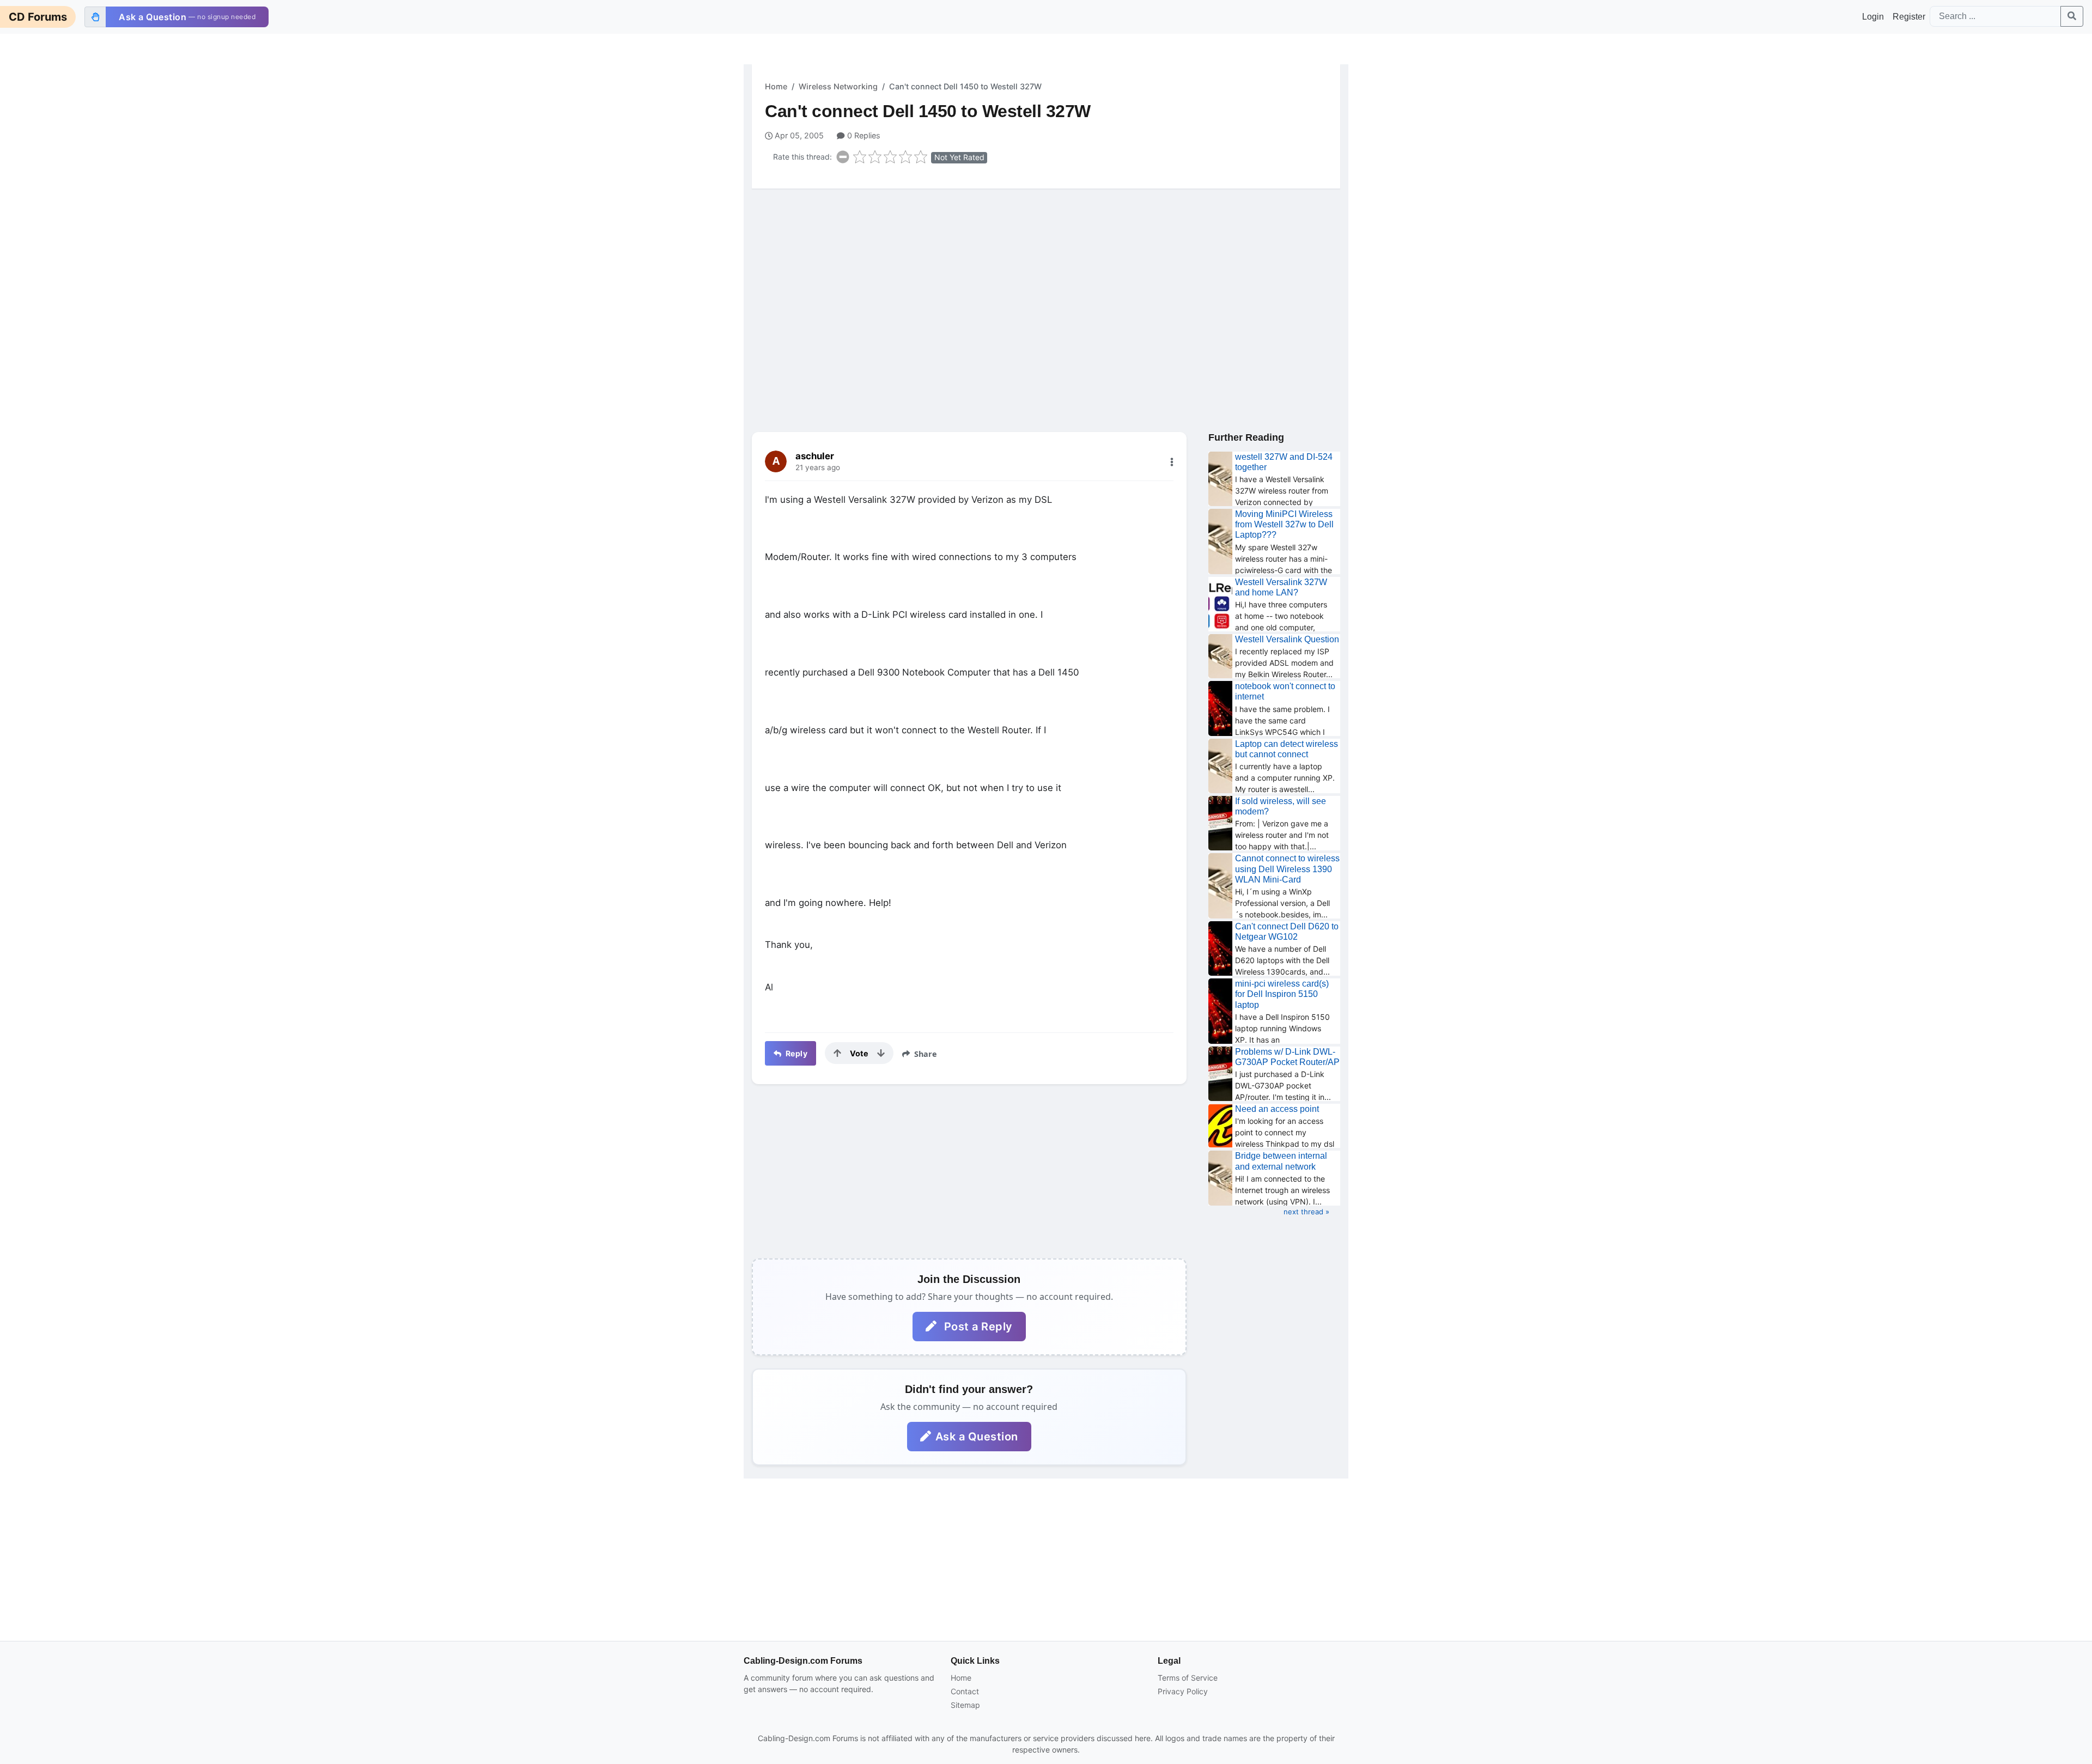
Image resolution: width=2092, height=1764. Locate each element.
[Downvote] (881, 1053)
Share (925, 1054)
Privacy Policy (1183, 1691)
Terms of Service (1188, 1678)
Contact (965, 1691)
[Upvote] (837, 1053)
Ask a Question (977, 1437)
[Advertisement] (1046, 282)
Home (776, 86)
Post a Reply (977, 1327)
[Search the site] (2072, 16)
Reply (795, 1053)
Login (1873, 17)
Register (1909, 17)
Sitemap (965, 1705)
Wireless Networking (838, 86)
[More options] (1172, 462)
